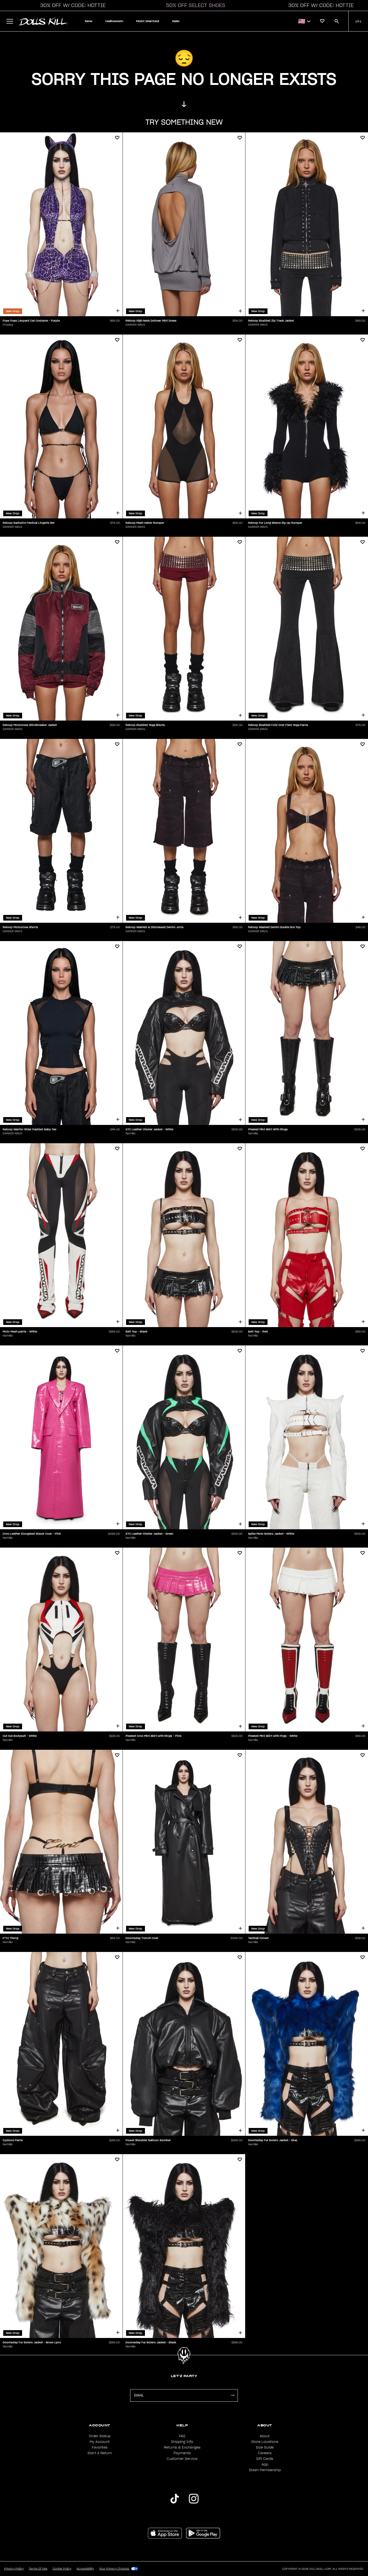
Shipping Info (182, 2442)
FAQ (182, 2436)
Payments (182, 2453)
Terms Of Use (38, 2569)
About (265, 2436)
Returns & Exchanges (182, 2447)
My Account (100, 2442)
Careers (265, 2453)
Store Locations (265, 2442)
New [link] (89, 21)
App (265, 2464)
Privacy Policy (14, 2569)
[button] (71, 5)
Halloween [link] (114, 21)
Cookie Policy (62, 2569)
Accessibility (85, 2569)
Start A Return (100, 2453)
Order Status (100, 2436)
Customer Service (182, 2459)
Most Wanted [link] (148, 21)
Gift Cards (265, 2459)
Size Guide (265, 2447)
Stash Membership (265, 2470)
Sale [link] (176, 21)
